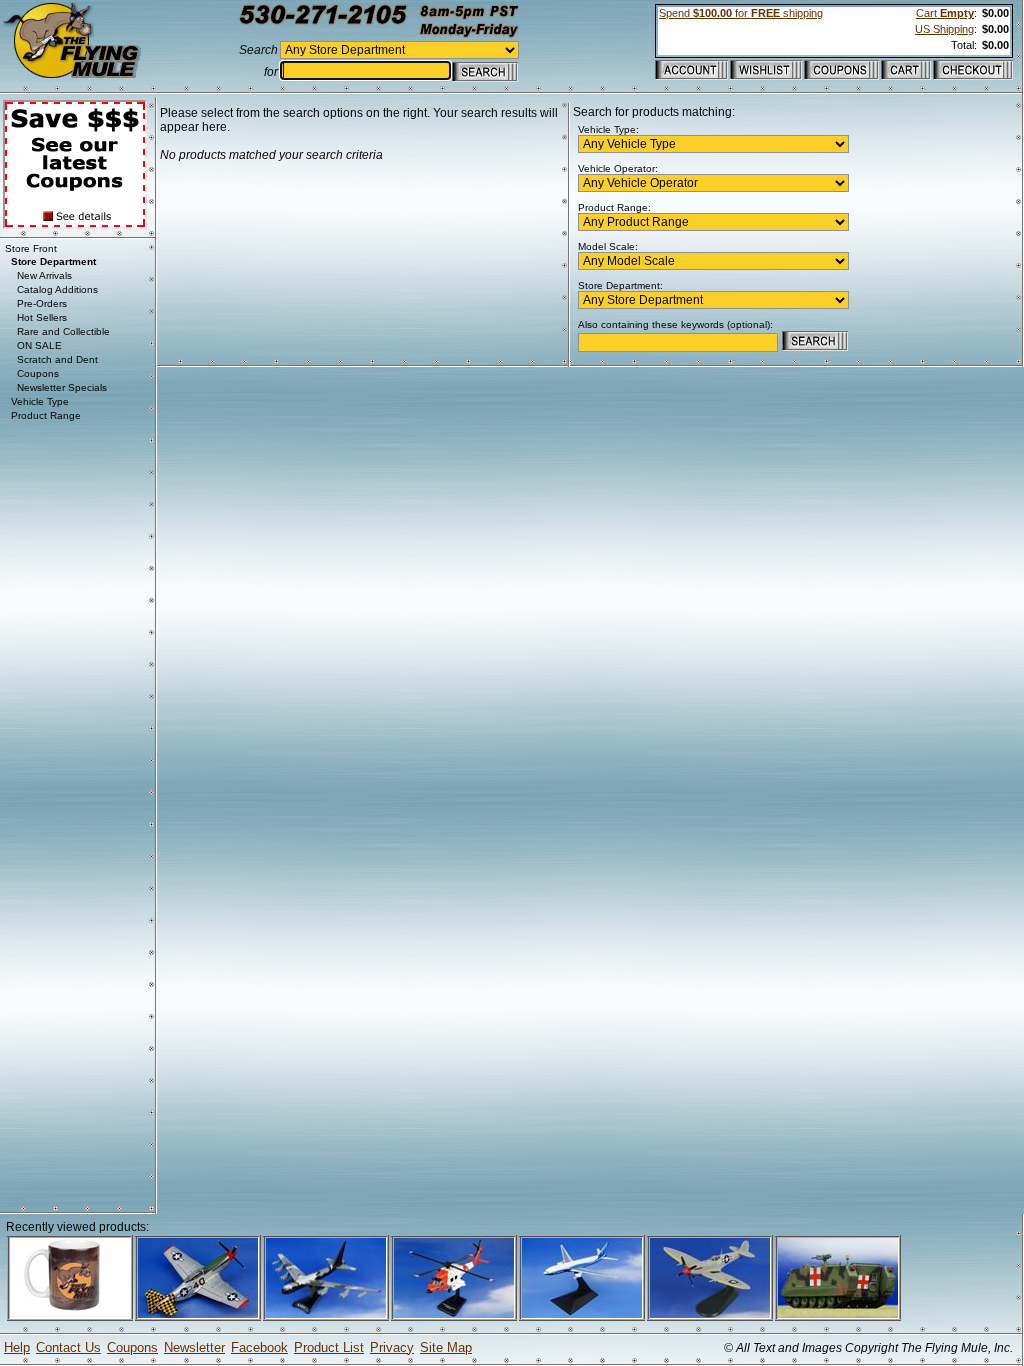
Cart (945, 13)
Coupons (38, 373)
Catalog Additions (57, 289)
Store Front (31, 248)
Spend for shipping (741, 13)
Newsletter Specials (62, 387)
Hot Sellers (42, 317)
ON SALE (39, 345)
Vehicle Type (40, 401)
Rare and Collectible (63, 331)
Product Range (46, 415)
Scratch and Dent (57, 359)
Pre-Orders (42, 303)
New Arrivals (44, 275)
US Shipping (944, 29)
